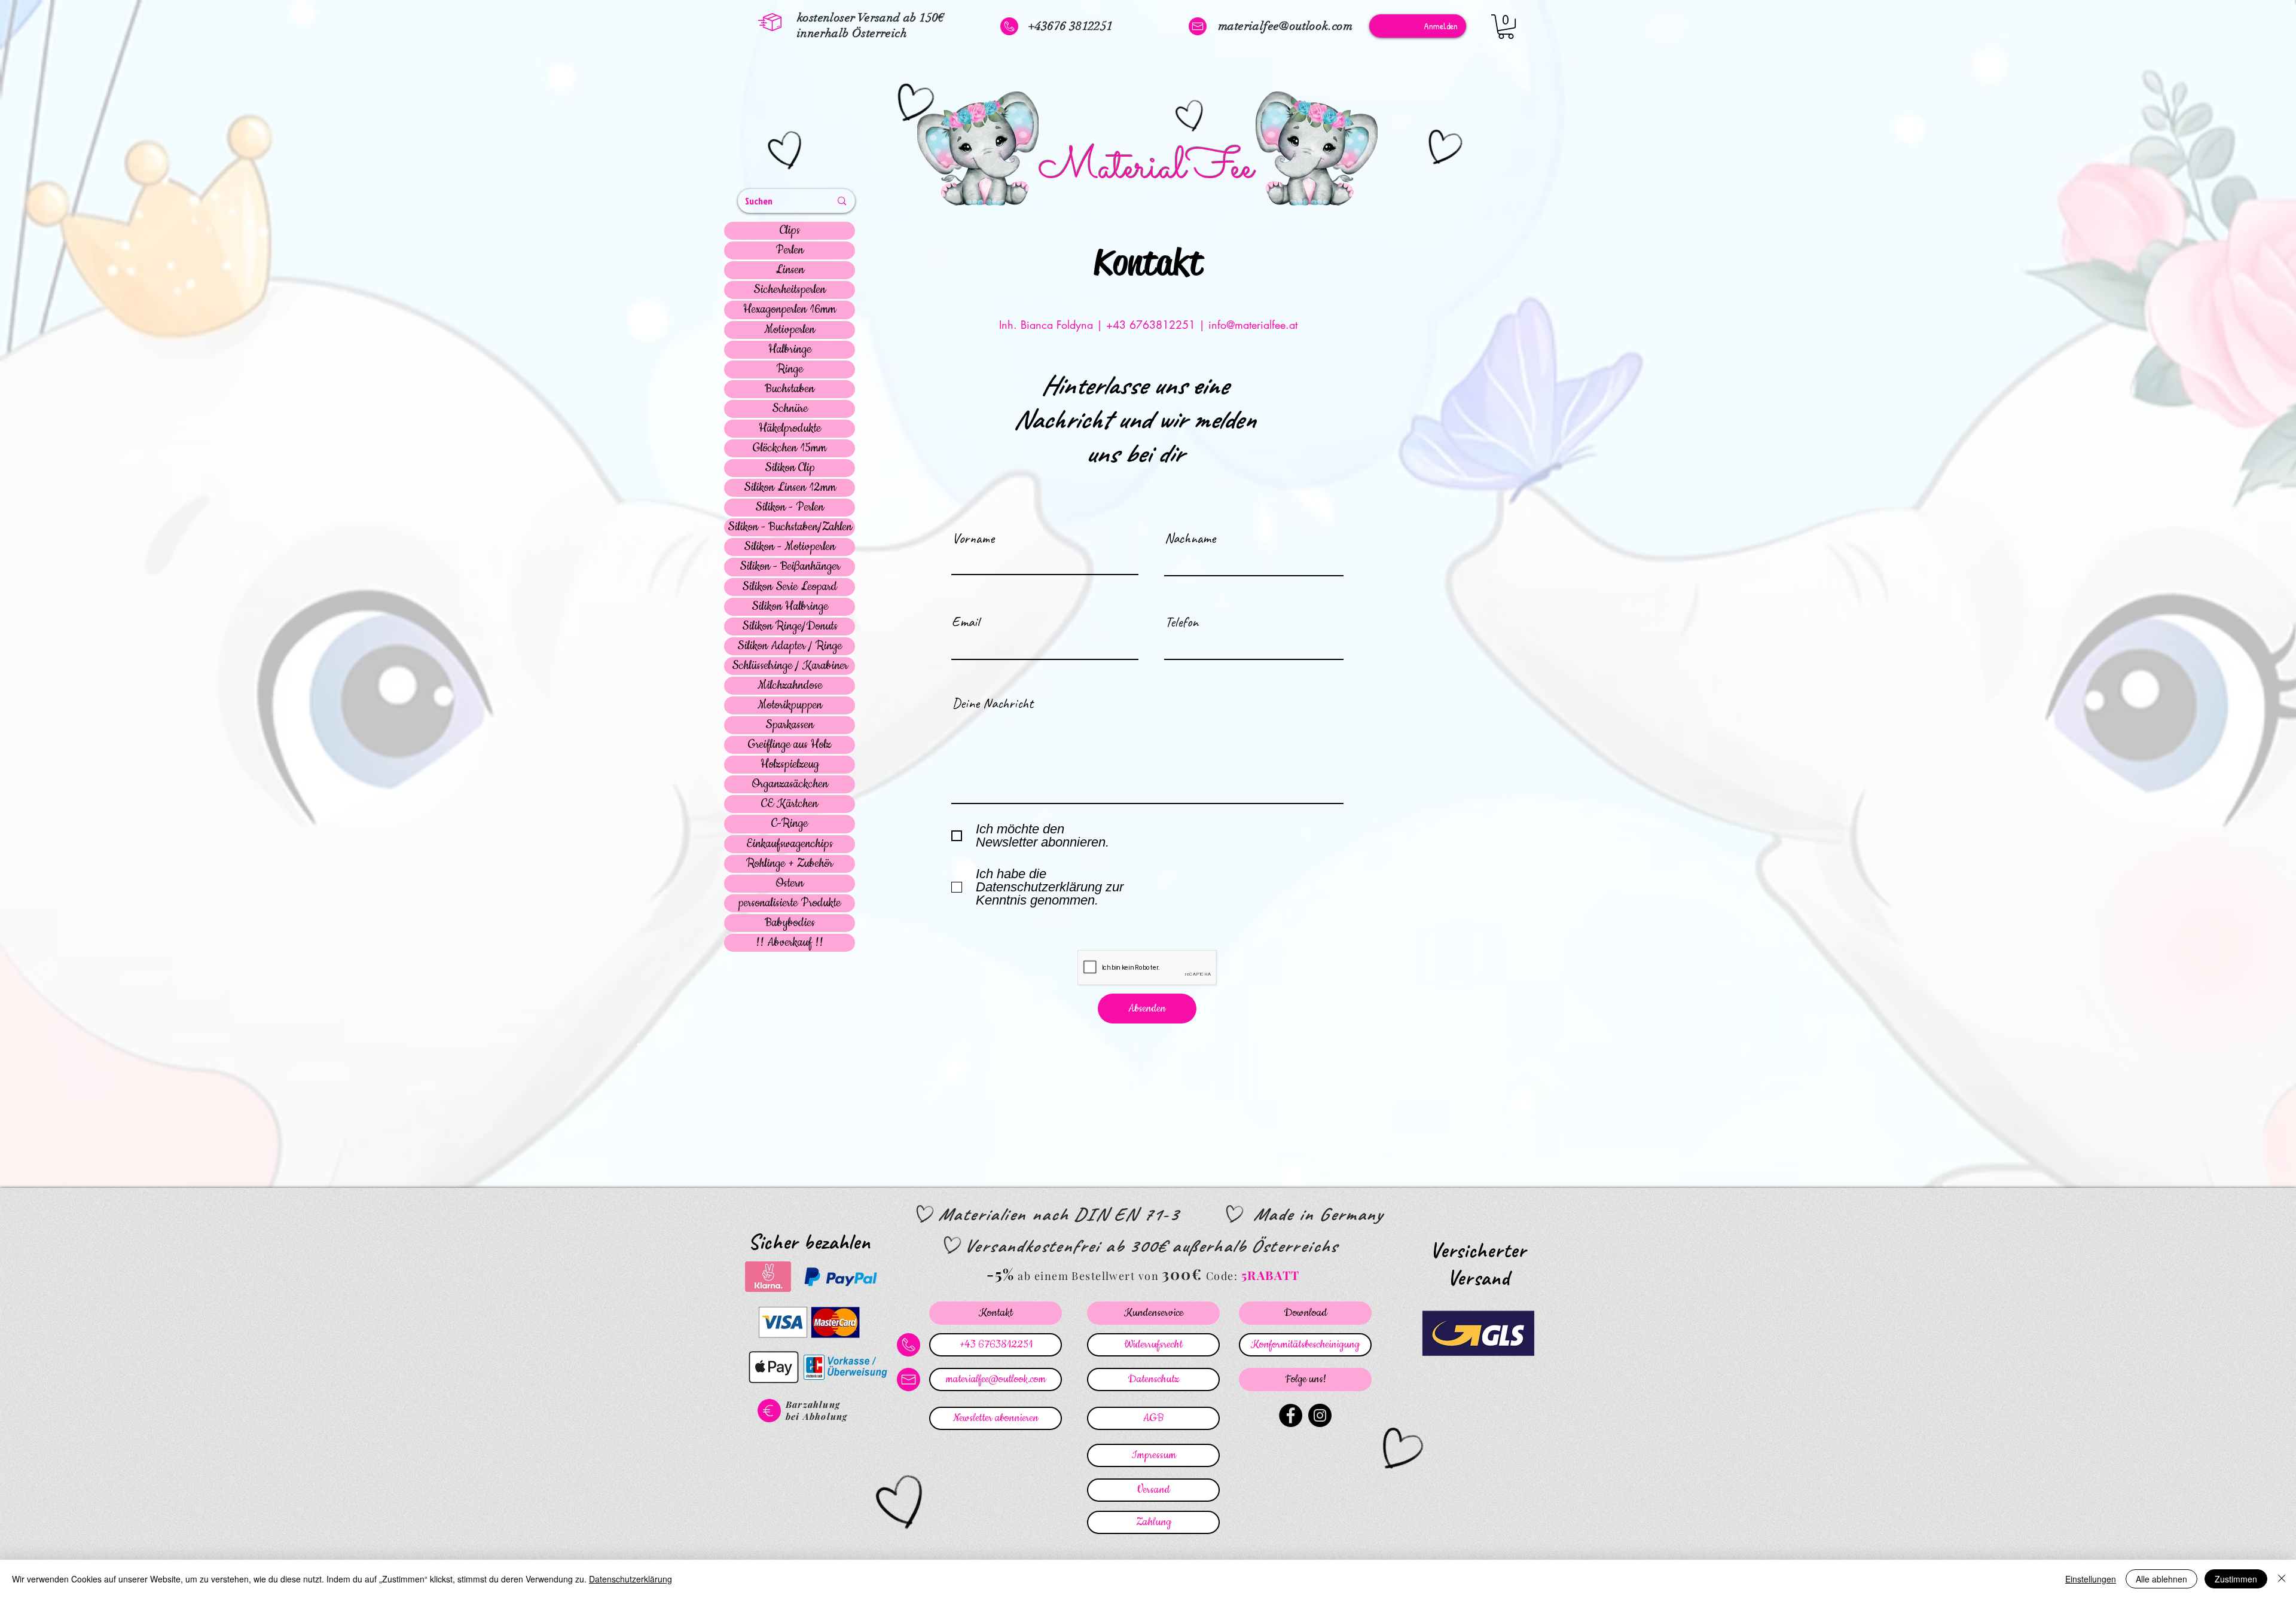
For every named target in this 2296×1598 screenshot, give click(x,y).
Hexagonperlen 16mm (790, 310)
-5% (1001, 1274)
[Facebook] (1291, 1415)
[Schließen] (2282, 1579)
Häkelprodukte (790, 429)
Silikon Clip (790, 468)
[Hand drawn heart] (787, 152)
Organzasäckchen (790, 784)
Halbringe (790, 350)
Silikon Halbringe (790, 607)
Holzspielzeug (790, 765)
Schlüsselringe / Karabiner (790, 666)
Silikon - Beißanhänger (790, 567)
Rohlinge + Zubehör (790, 864)
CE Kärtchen (790, 804)
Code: (1224, 1276)
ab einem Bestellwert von (1088, 1276)
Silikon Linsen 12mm (790, 488)
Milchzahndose (790, 686)
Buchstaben (790, 389)
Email (966, 622)
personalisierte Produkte (790, 903)
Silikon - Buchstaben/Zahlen (790, 527)
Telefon (1181, 622)
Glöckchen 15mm (790, 448)
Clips (790, 231)
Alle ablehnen (2161, 1579)
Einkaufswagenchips (790, 844)
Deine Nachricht (993, 703)
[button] (1506, 27)
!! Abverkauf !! (790, 943)
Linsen (790, 270)
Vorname (973, 538)
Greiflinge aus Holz (790, 745)
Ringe (790, 369)
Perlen (790, 250)
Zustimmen (2236, 1579)
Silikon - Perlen (790, 508)
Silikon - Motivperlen (790, 547)
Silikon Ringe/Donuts (790, 627)
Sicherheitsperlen (790, 290)
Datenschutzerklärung (631, 1579)
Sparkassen (790, 725)
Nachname (1190, 538)
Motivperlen (790, 330)
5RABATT (1271, 1275)
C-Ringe (790, 824)
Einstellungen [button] (2091, 1579)
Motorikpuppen (790, 705)
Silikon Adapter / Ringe (790, 646)
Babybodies (790, 923)
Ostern (790, 884)
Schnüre (790, 409)
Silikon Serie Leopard (790, 587)
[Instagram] (1320, 1415)
